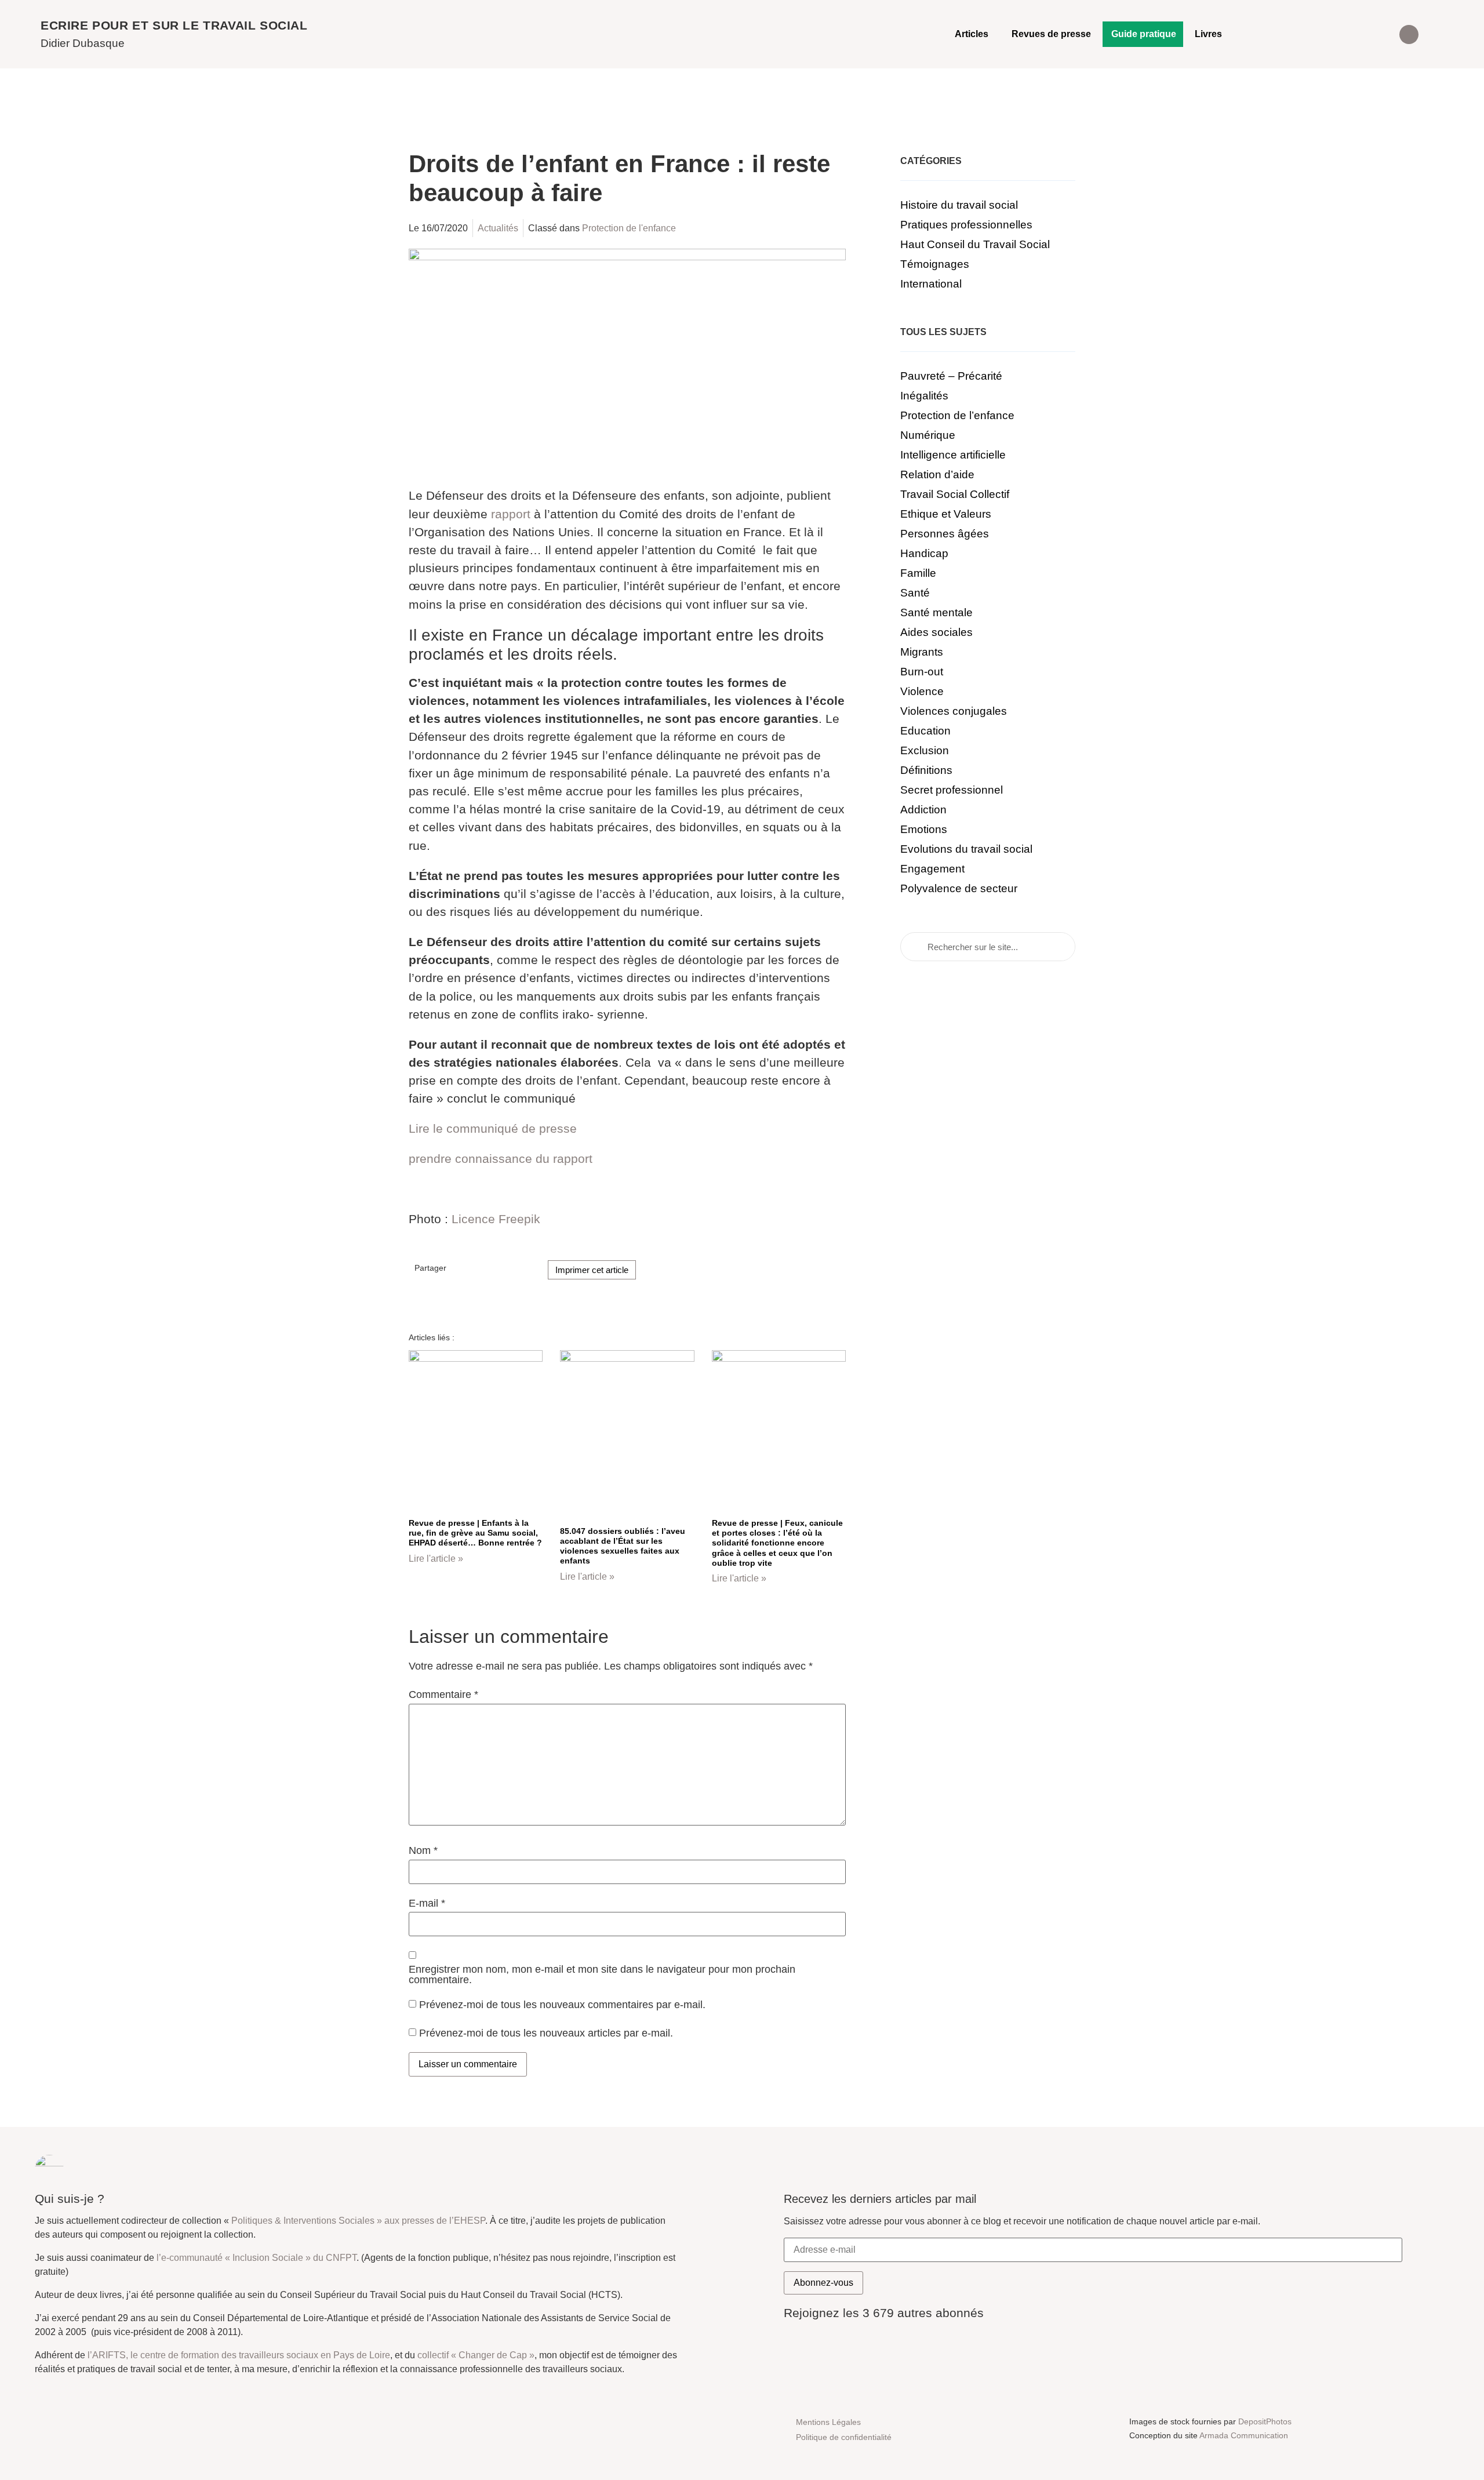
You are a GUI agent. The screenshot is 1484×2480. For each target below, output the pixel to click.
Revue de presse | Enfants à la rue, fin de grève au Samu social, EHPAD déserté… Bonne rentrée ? (475, 1533)
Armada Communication (1244, 2435)
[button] (1409, 34)
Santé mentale (936, 612)
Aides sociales (936, 632)
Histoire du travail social (959, 205)
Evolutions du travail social (966, 849)
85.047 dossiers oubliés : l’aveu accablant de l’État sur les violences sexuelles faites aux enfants (623, 1546)
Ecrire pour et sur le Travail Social (174, 25)
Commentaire (443, 1695)
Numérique (928, 435)
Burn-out (922, 672)
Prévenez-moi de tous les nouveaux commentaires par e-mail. (562, 2005)
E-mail (427, 1904)
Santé (915, 593)
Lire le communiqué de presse (493, 1128)
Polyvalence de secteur (959, 888)
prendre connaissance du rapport (501, 1159)
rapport (511, 514)
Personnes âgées (945, 534)
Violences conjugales (954, 711)
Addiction (923, 810)
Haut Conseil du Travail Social (975, 244)
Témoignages (935, 264)
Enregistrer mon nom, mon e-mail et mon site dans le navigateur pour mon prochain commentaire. (602, 1975)
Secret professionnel (952, 790)
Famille (918, 573)
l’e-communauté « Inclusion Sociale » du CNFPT (257, 2258)
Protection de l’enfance (957, 415)
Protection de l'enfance (629, 228)
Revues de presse (1051, 34)
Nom (423, 1851)
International (931, 284)
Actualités (498, 228)
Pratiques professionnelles (966, 225)
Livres (1208, 34)
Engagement (932, 869)
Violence (922, 691)
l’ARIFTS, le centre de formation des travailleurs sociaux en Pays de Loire (239, 2355)
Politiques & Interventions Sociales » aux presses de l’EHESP (358, 2221)
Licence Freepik (496, 1219)
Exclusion (925, 750)
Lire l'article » (436, 1559)
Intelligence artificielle (953, 455)
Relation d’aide (937, 474)
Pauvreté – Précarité (951, 376)
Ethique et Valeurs (946, 514)
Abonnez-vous (823, 2283)
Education (925, 731)
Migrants (922, 652)
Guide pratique (1144, 34)
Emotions (924, 829)
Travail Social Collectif (955, 494)
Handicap (924, 553)
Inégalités (924, 396)
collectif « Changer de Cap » (476, 2355)
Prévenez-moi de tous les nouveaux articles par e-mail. (546, 2032)
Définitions (926, 770)
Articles (972, 34)
